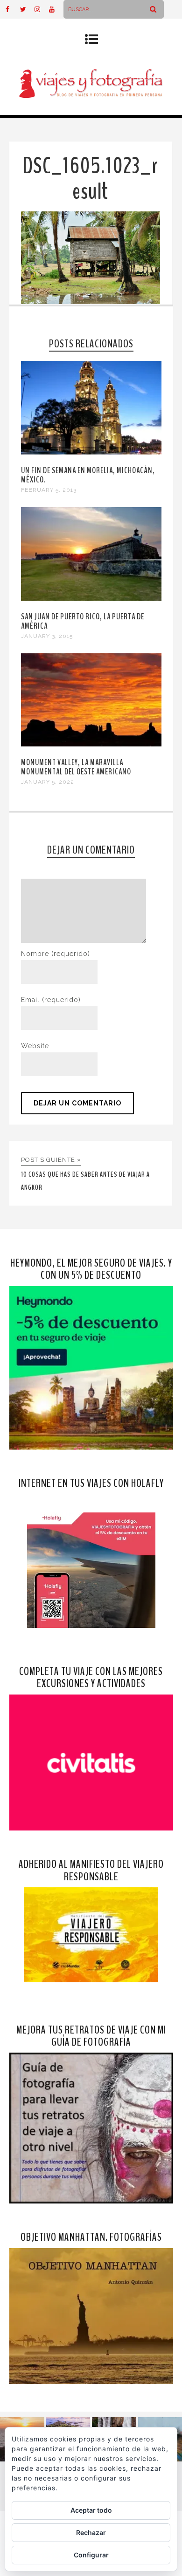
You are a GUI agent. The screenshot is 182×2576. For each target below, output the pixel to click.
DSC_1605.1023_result (90, 179)
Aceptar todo (91, 2510)
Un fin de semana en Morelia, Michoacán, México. (88, 475)
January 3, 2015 (47, 636)
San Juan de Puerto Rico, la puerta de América (83, 621)
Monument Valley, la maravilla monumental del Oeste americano (76, 767)
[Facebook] (13, 9)
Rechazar (91, 2532)
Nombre (56, 954)
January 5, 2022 (48, 782)
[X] (27, 9)
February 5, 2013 (49, 490)
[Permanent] (91, 452)
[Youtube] (56, 9)
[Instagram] (42, 9)
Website (35, 1046)
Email (51, 1000)
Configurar (91, 2555)
